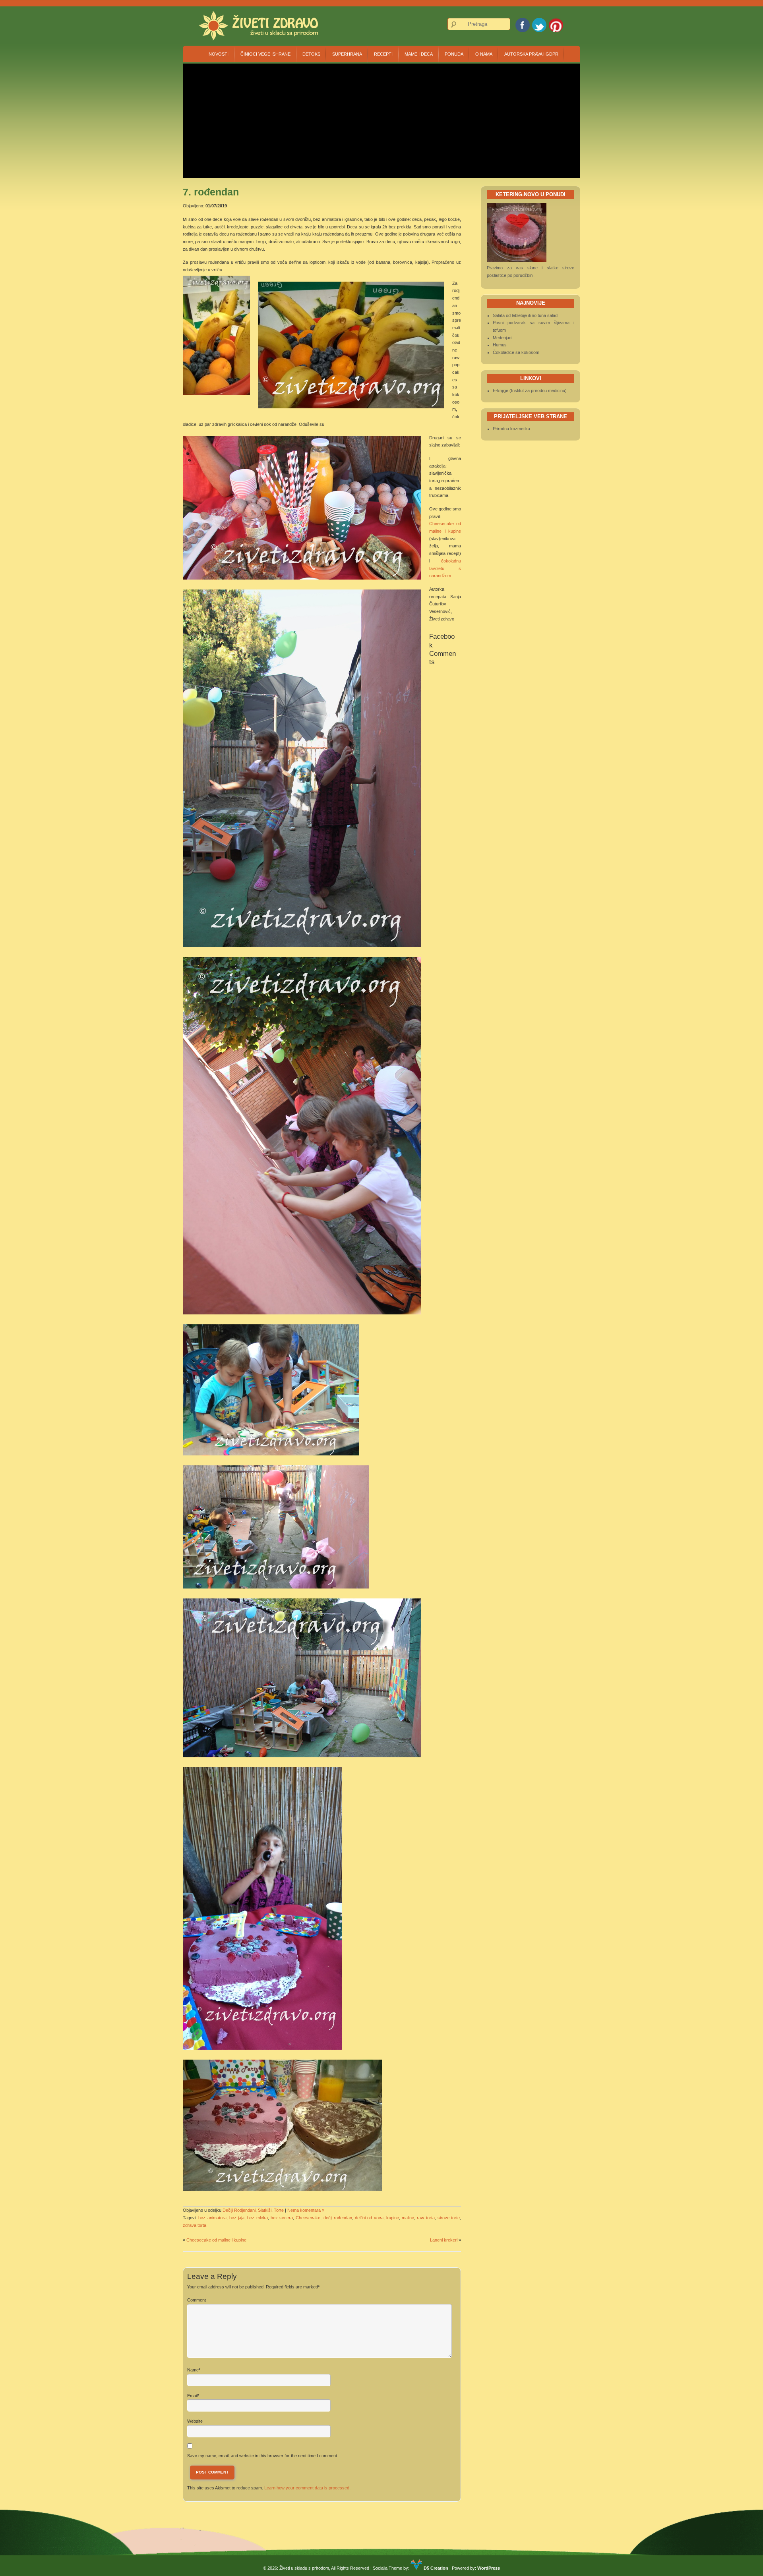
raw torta (426, 2218)
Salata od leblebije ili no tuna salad (525, 315)
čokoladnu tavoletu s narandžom (445, 568)
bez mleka (257, 2218)
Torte (279, 2210)
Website (195, 2421)
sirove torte (449, 2218)
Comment (197, 2300)
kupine (393, 2218)
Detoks (311, 54)
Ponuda (454, 54)
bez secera (282, 2218)
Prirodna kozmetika (511, 429)
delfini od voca (369, 2218)
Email (192, 2396)
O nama (484, 54)
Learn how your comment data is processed (307, 2488)
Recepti (383, 54)
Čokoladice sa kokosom (516, 352)
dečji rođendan (338, 2218)
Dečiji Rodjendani (239, 2210)
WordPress (489, 2568)
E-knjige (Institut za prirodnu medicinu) (530, 390)
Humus (500, 345)
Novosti (219, 54)
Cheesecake (308, 2218)
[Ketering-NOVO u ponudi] (517, 260)
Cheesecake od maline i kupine (216, 2240)
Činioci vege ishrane (265, 54)
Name (193, 2370)
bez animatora (212, 2218)
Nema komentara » (306, 2210)
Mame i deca (419, 54)
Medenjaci (503, 338)
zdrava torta (195, 2225)
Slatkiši (265, 2210)
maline (408, 2218)
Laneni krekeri (444, 2240)
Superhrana (347, 54)
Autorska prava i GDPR (531, 54)
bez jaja (237, 2218)
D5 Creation (435, 2568)
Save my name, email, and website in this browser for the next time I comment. (263, 2456)
